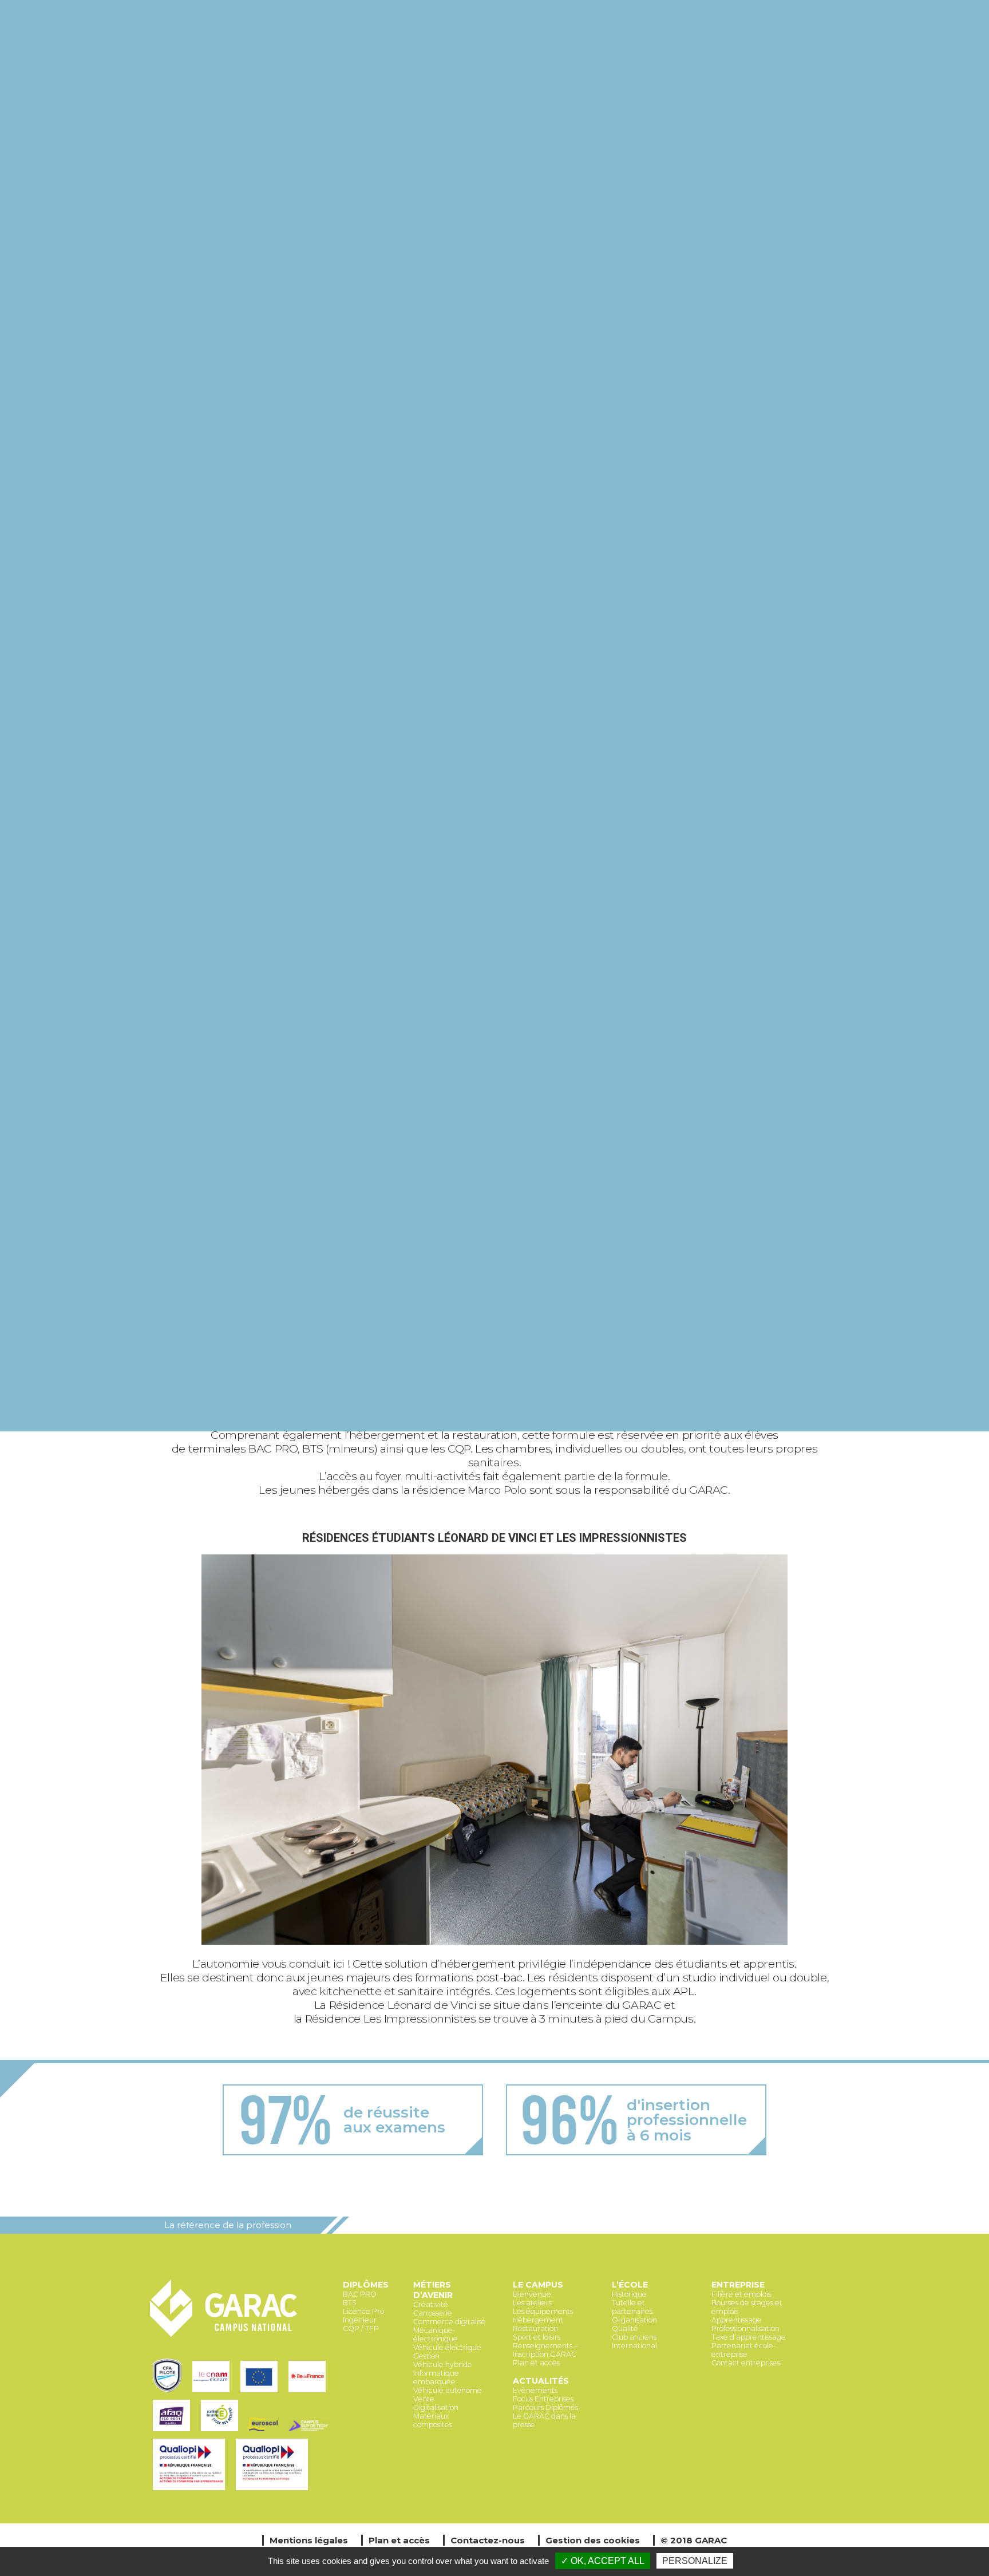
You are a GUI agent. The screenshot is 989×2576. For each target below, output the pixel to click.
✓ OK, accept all (603, 2561)
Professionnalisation (745, 2328)
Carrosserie (433, 2313)
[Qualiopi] (191, 2491)
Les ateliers (532, 2303)
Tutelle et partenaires (632, 2307)
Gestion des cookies (593, 2540)
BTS (350, 2303)
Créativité (431, 2304)
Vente (424, 2399)
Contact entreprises (746, 2363)
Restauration (535, 2328)
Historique (629, 2294)
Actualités (541, 2381)
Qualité (625, 2328)
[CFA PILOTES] (170, 2393)
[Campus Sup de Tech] (310, 2432)
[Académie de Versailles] (222, 2432)
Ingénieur (360, 2320)
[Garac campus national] (224, 2335)
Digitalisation (436, 2407)
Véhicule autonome (448, 2390)
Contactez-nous (488, 2540)
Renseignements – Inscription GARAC (545, 2350)
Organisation (634, 2320)
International (634, 2346)
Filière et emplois (741, 2294)
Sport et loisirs (537, 2337)
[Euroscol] (266, 2432)
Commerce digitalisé (450, 2322)
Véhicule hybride (443, 2365)
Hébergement (538, 2320)
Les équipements (543, 2311)
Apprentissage (737, 2320)
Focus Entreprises (543, 2399)
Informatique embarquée (436, 2377)
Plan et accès (536, 2363)
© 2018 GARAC (694, 2540)
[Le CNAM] (213, 2393)
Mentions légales (309, 2540)
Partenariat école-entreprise (744, 2350)
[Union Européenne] (262, 2393)
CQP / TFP (361, 2328)
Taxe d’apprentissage (749, 2337)
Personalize (695, 2561)
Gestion (426, 2356)
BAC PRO (360, 2294)
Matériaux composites (433, 2420)
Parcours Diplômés (545, 2407)
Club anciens (634, 2337)
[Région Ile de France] (309, 2393)
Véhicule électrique (447, 2347)
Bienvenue (532, 2294)
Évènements (535, 2390)
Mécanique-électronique (436, 2334)
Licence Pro (363, 2311)
